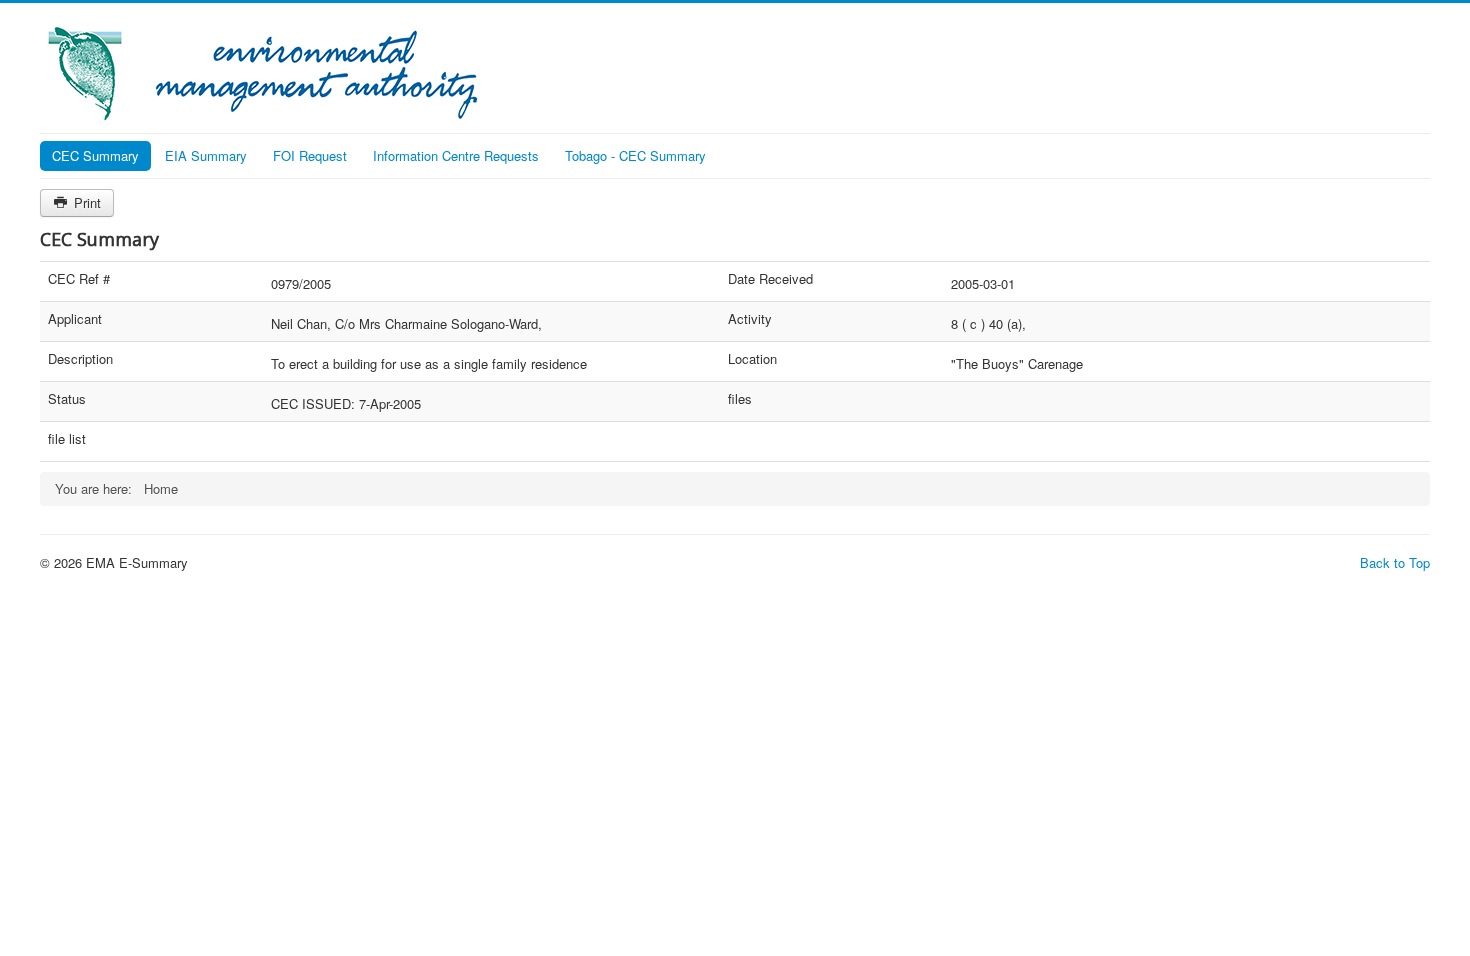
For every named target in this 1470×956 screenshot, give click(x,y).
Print (85, 202)
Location (752, 359)
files (740, 399)
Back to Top (1395, 562)
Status (67, 399)
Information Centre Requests (456, 155)
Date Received (770, 279)
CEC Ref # (79, 279)
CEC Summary (95, 155)
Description (80, 359)
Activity (750, 319)
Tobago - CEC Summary (635, 155)
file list (67, 439)
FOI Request (310, 155)
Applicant (75, 319)
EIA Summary (206, 155)
